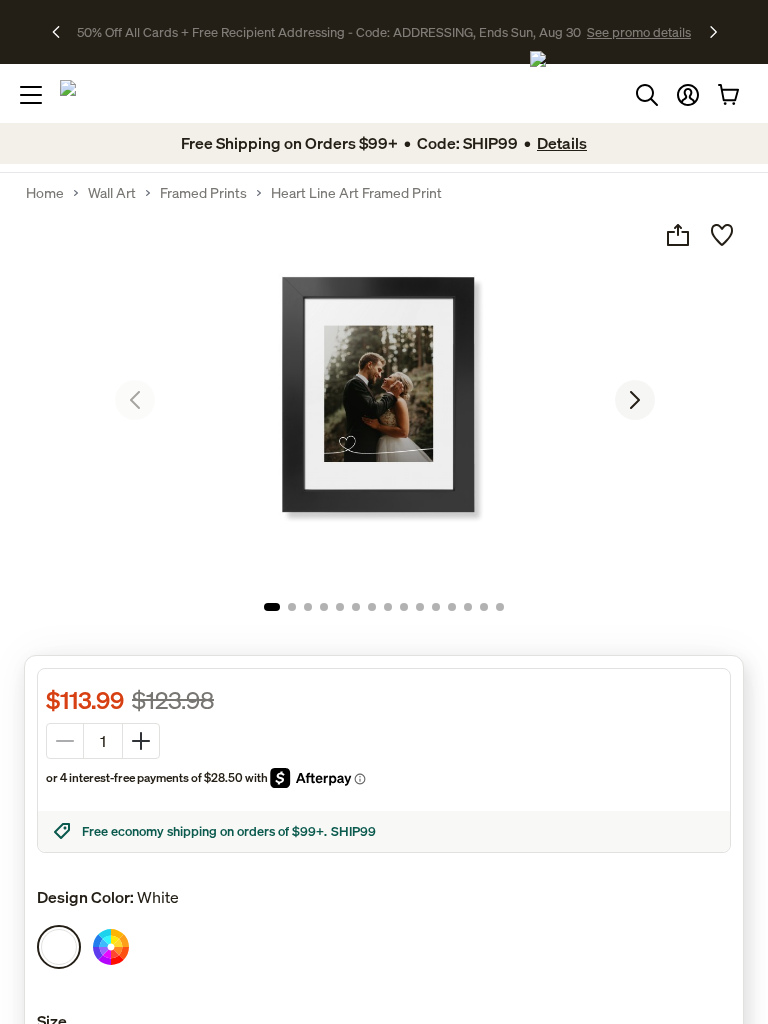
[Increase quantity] (141, 741)
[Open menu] (31, 95)
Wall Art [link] (112, 193)
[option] (59, 947)
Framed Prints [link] (203, 193)
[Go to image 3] (308, 607)
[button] (688, 95)
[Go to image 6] (356, 607)
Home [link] (45, 193)
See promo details (524, 32)
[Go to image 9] (404, 607)
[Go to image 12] (452, 607)
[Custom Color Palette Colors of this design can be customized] (111, 947)
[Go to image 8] (388, 607)
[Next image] (635, 400)
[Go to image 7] (372, 607)
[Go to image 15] (500, 607)
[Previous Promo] (62, 32)
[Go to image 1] (272, 607)
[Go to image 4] (324, 607)
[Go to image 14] (484, 607)
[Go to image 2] (292, 607)
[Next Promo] (713, 32)
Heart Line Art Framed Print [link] (356, 193)
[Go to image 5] (340, 607)
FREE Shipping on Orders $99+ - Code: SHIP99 (328, 32)
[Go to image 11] (436, 607)
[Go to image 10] (420, 607)
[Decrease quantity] (65, 741)
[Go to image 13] (468, 607)
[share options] (678, 235)
